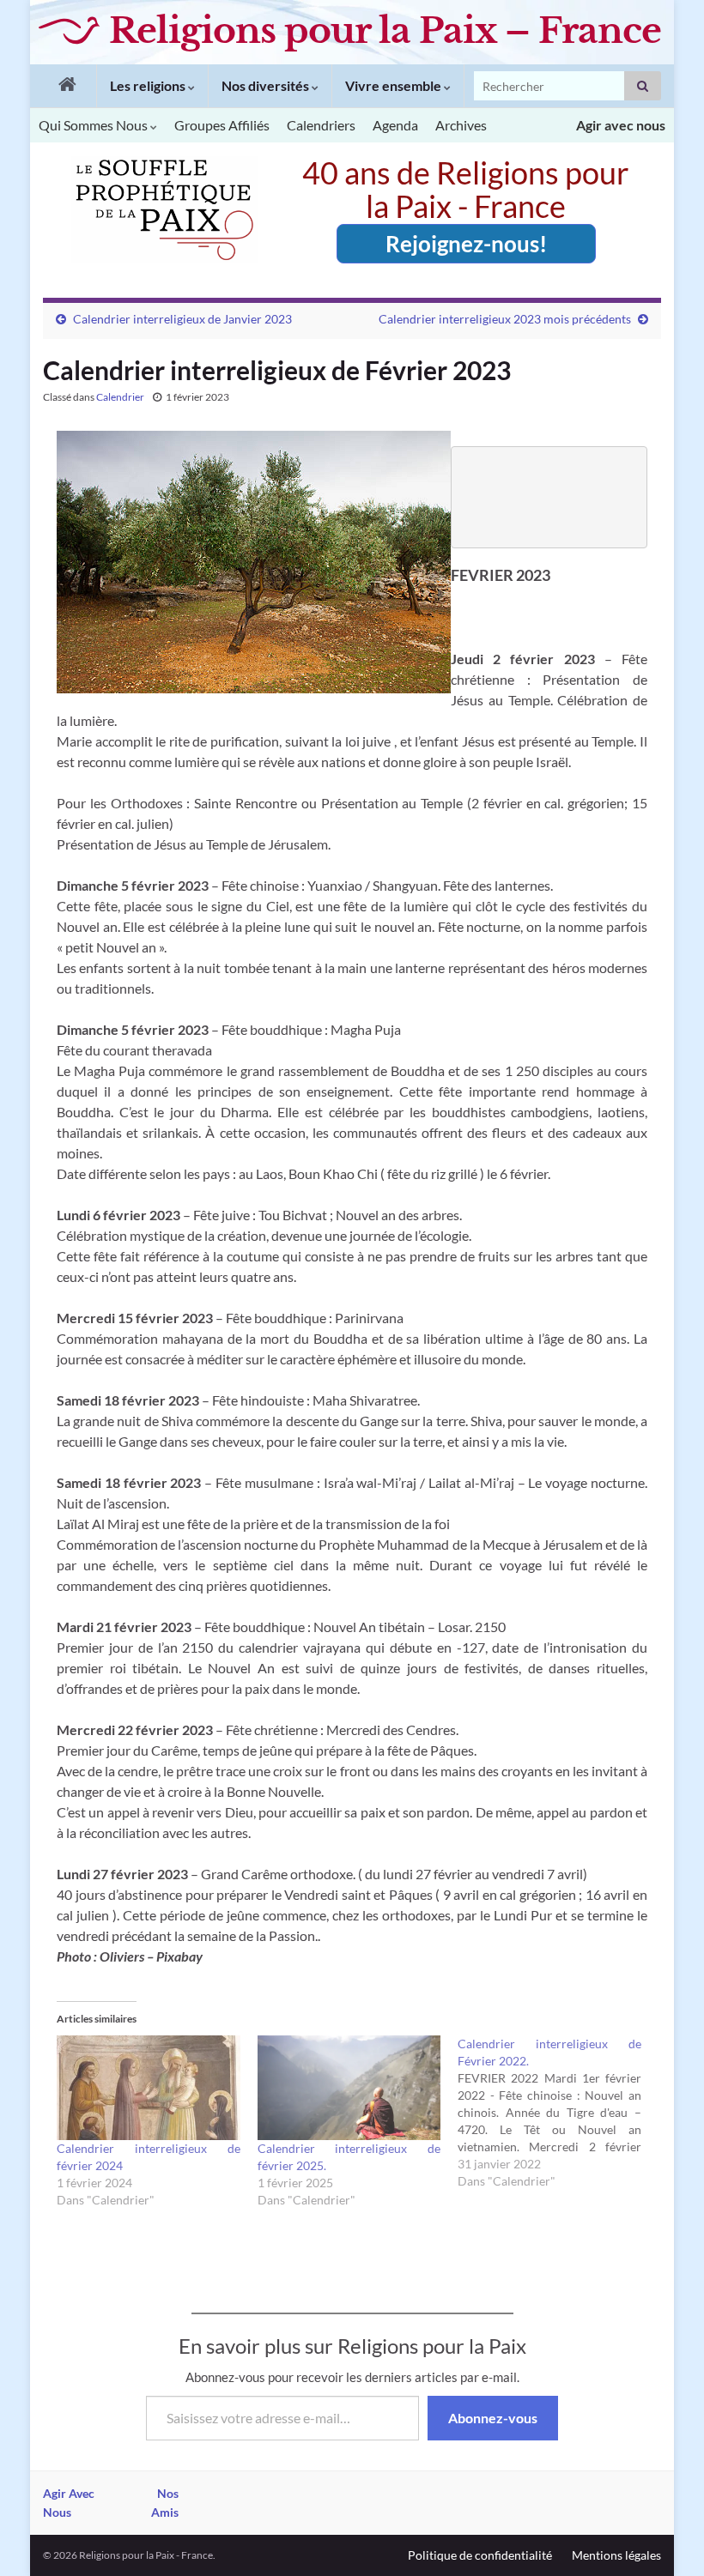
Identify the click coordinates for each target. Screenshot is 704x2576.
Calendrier (120, 397)
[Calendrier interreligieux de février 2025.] (349, 2088)
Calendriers (321, 125)
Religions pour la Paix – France (385, 30)
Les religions (149, 85)
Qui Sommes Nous (94, 125)
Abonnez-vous (493, 2418)
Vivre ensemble (394, 85)
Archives (461, 125)
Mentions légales (616, 2555)
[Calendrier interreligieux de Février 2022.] (558, 2113)
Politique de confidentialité (480, 2555)
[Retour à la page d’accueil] (63, 86)
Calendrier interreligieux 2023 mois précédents (505, 319)
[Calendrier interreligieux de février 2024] (149, 2088)
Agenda (395, 125)
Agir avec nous (621, 125)
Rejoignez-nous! (466, 244)
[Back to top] (665, 2537)
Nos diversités (267, 85)
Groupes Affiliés (222, 125)
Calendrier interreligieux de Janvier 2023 (182, 319)
